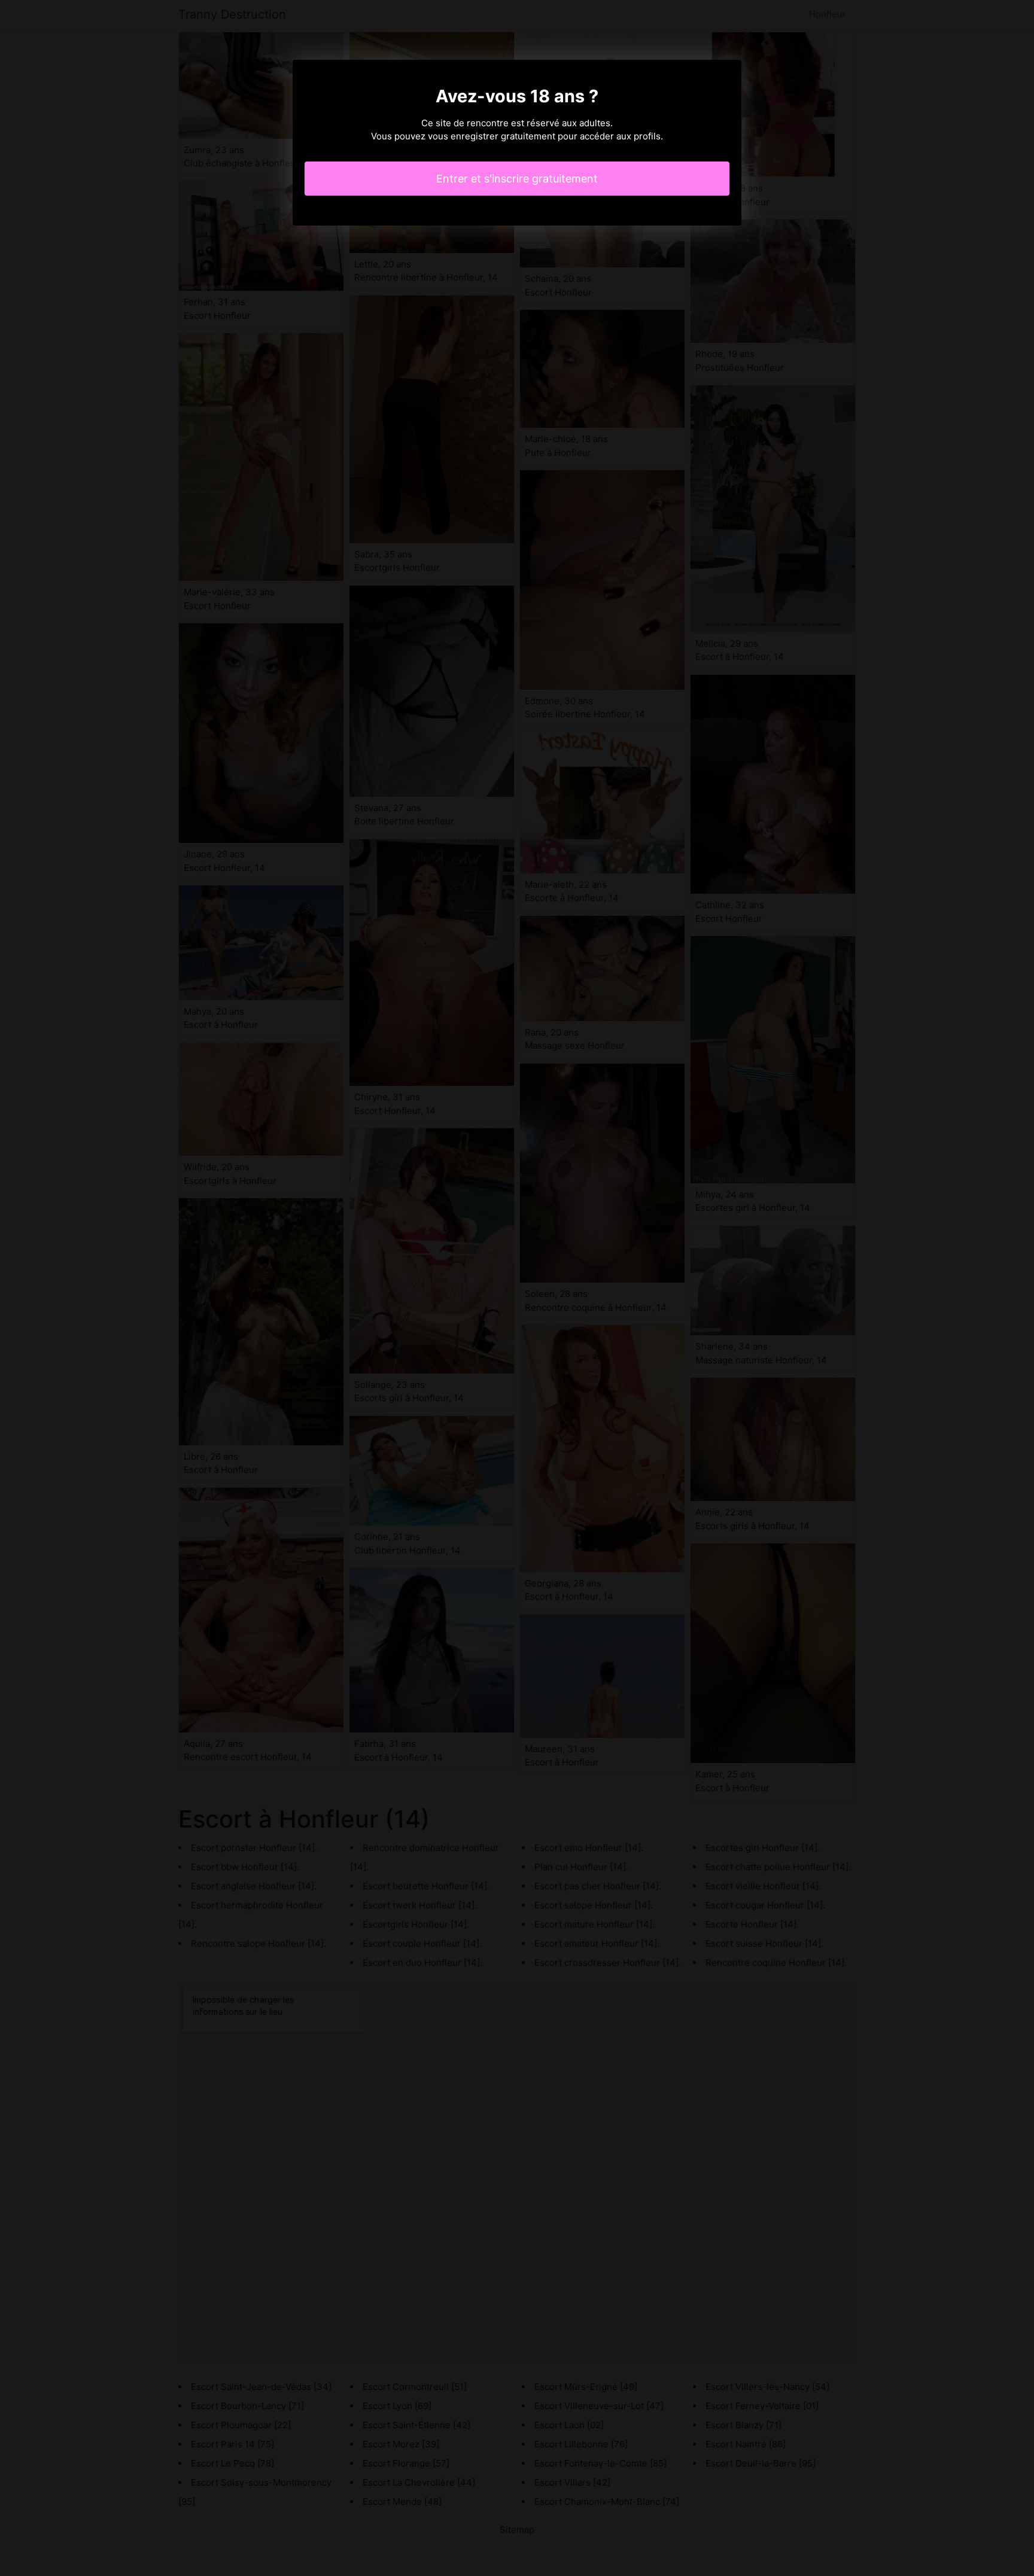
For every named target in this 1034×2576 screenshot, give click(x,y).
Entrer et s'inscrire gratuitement (517, 179)
